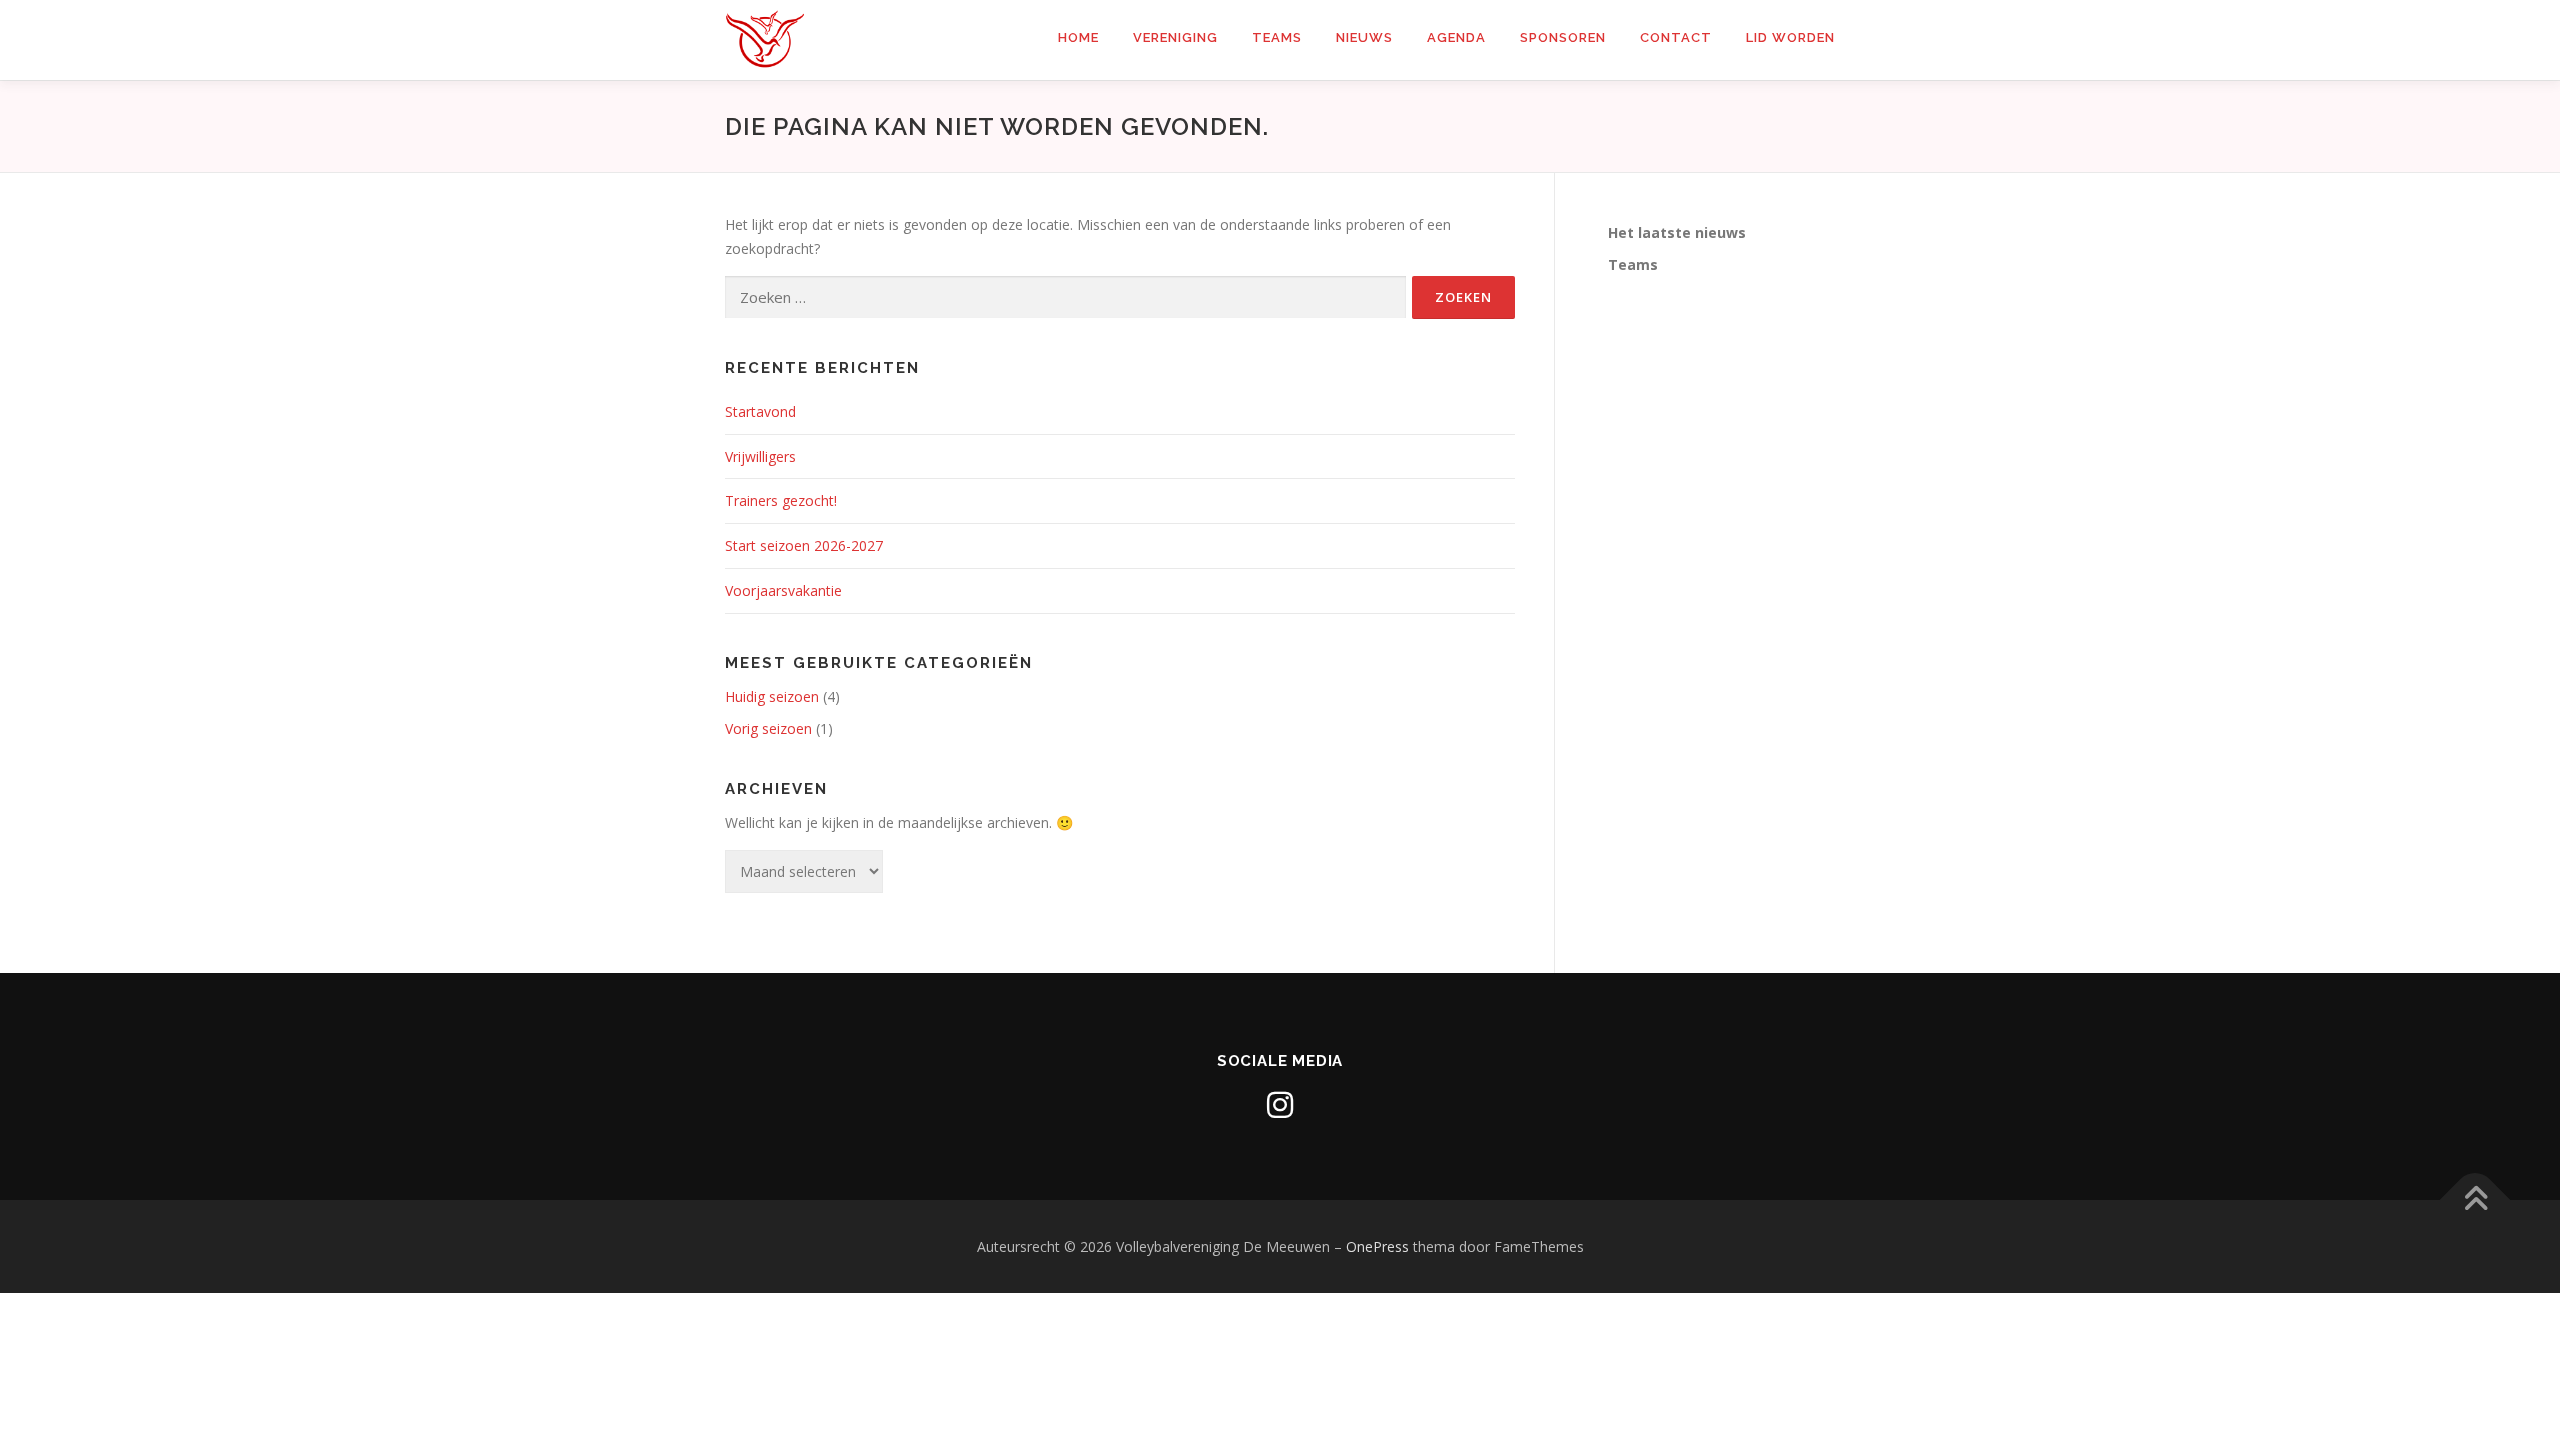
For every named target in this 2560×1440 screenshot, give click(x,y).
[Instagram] (1280, 1105)
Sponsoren (1563, 37)
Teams (1277, 37)
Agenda (1456, 37)
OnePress (1377, 1246)
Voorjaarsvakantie (783, 590)
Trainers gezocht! (781, 500)
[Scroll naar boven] (2475, 1199)
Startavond (760, 411)
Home (1078, 37)
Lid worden (1790, 37)
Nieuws (1364, 37)
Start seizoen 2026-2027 (804, 545)
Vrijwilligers (760, 456)
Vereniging (1175, 37)
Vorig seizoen (768, 728)
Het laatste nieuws (1677, 232)
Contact (1676, 37)
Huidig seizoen (772, 696)
